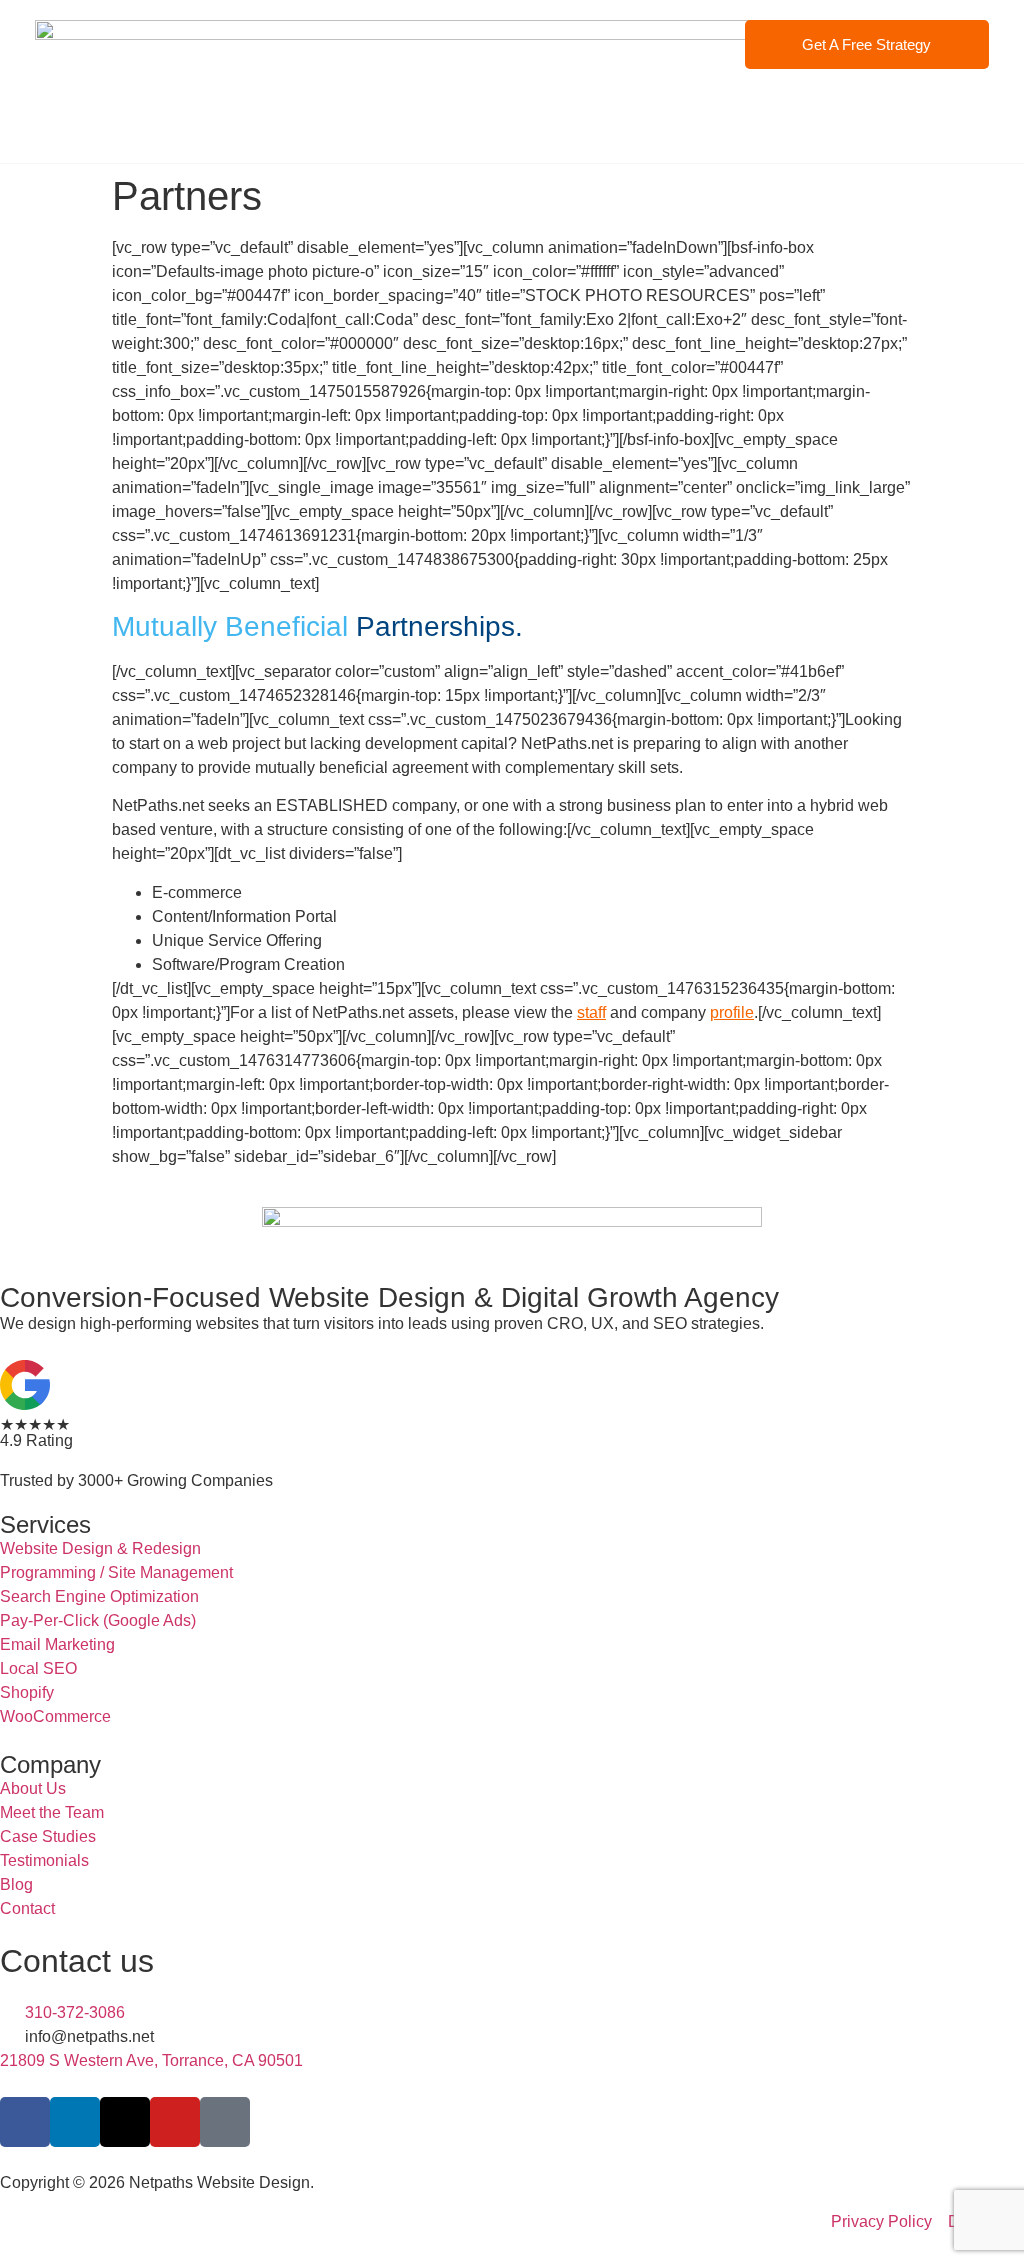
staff (591, 1012)
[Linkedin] (75, 2122)
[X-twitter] (125, 2122)
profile (732, 1012)
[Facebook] (25, 2122)
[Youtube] (175, 2122)
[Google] (225, 2122)
